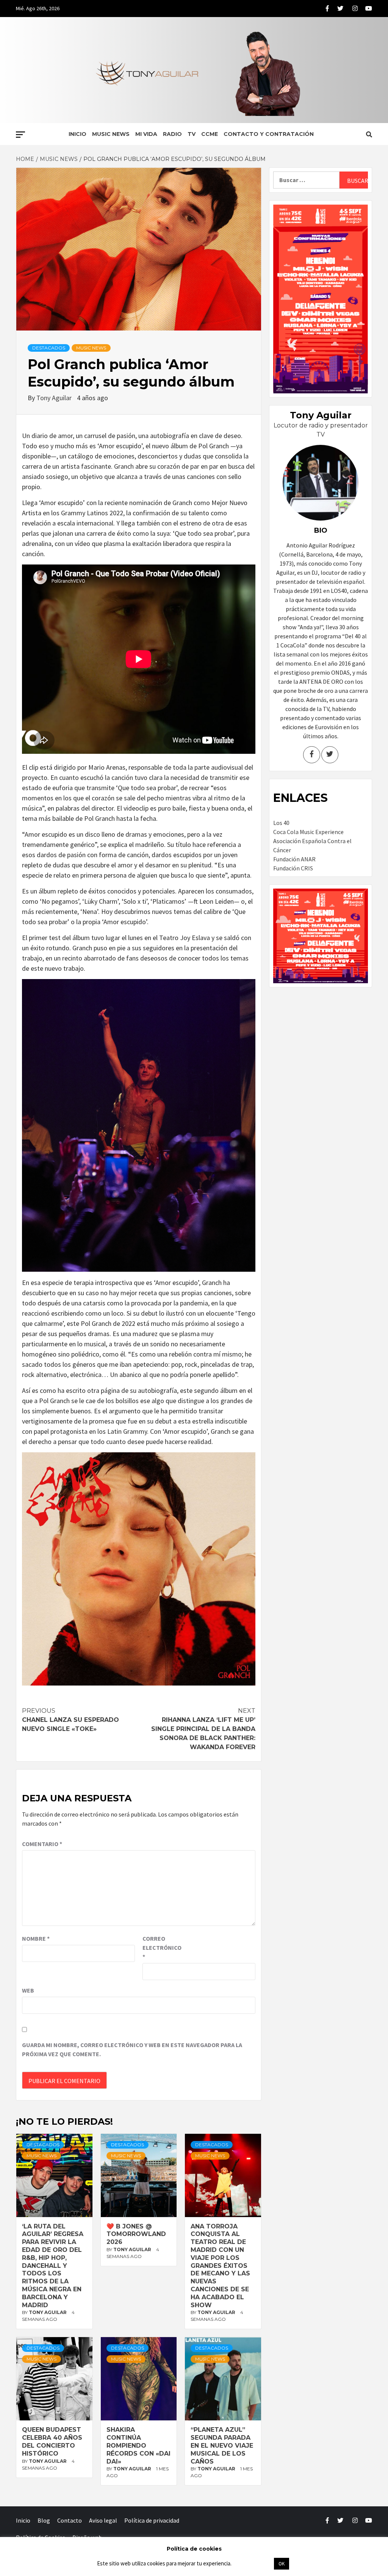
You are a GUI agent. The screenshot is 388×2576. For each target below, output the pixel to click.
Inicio (77, 134)
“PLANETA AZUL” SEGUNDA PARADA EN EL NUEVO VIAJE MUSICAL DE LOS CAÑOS (222, 2445)
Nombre (36, 1938)
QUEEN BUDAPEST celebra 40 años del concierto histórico (52, 2441)
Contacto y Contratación (269, 134)
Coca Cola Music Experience (308, 832)
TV (192, 134)
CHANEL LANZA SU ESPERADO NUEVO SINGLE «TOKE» (70, 1720)
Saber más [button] (252, 2563)
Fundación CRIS (293, 868)
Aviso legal (103, 2520)
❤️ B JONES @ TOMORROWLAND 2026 (136, 2234)
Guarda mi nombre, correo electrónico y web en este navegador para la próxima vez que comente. (132, 2049)
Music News (111, 134)
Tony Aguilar (55, 398)
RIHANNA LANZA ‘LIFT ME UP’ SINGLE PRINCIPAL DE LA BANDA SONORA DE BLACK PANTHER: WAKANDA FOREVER (203, 1729)
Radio (172, 134)
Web (28, 1990)
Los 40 (281, 823)
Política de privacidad (152, 2520)
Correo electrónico (161, 1948)
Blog (44, 2520)
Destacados (49, 348)
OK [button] (282, 2564)
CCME (210, 134)
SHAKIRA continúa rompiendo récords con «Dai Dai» (138, 2445)
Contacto (70, 2520)
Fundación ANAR (294, 859)
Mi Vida (146, 134)
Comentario (42, 1844)
